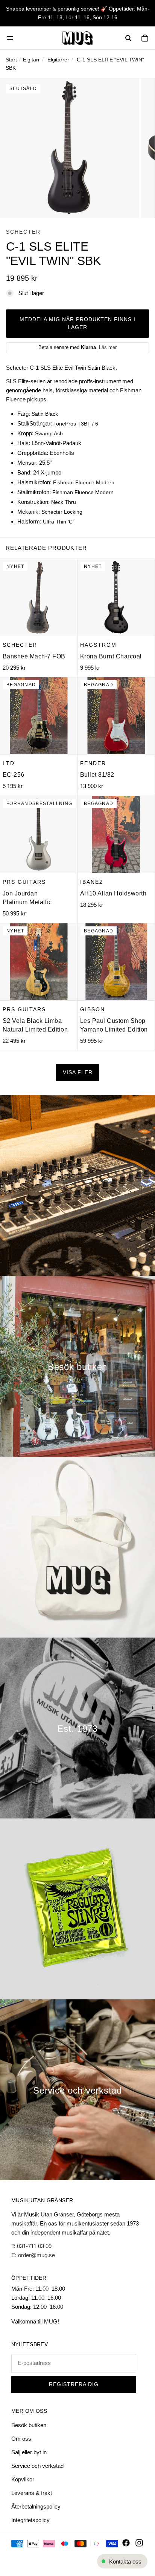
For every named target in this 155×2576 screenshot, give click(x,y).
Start (11, 60)
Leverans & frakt (32, 2493)
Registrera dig (74, 2384)
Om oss (21, 2439)
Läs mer (108, 347)
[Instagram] (139, 2543)
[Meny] (10, 38)
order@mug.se (36, 2255)
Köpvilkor (23, 2479)
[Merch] (77, 1547)
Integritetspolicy (30, 2520)
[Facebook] (126, 2543)
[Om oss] (77, 1728)
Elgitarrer (58, 60)
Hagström (98, 645)
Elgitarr (31, 60)
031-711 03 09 (34, 2246)
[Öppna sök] (128, 38)
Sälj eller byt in (29, 2452)
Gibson (93, 1009)
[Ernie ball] (77, 1909)
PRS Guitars (24, 882)
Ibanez (92, 882)
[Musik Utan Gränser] (77, 38)
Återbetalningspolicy (36, 2506)
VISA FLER (78, 1072)
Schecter (23, 232)
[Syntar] (77, 1185)
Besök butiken (29, 2425)
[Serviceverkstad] (77, 2090)
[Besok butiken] (77, 1366)
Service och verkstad (37, 2466)
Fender (93, 763)
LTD (9, 763)
